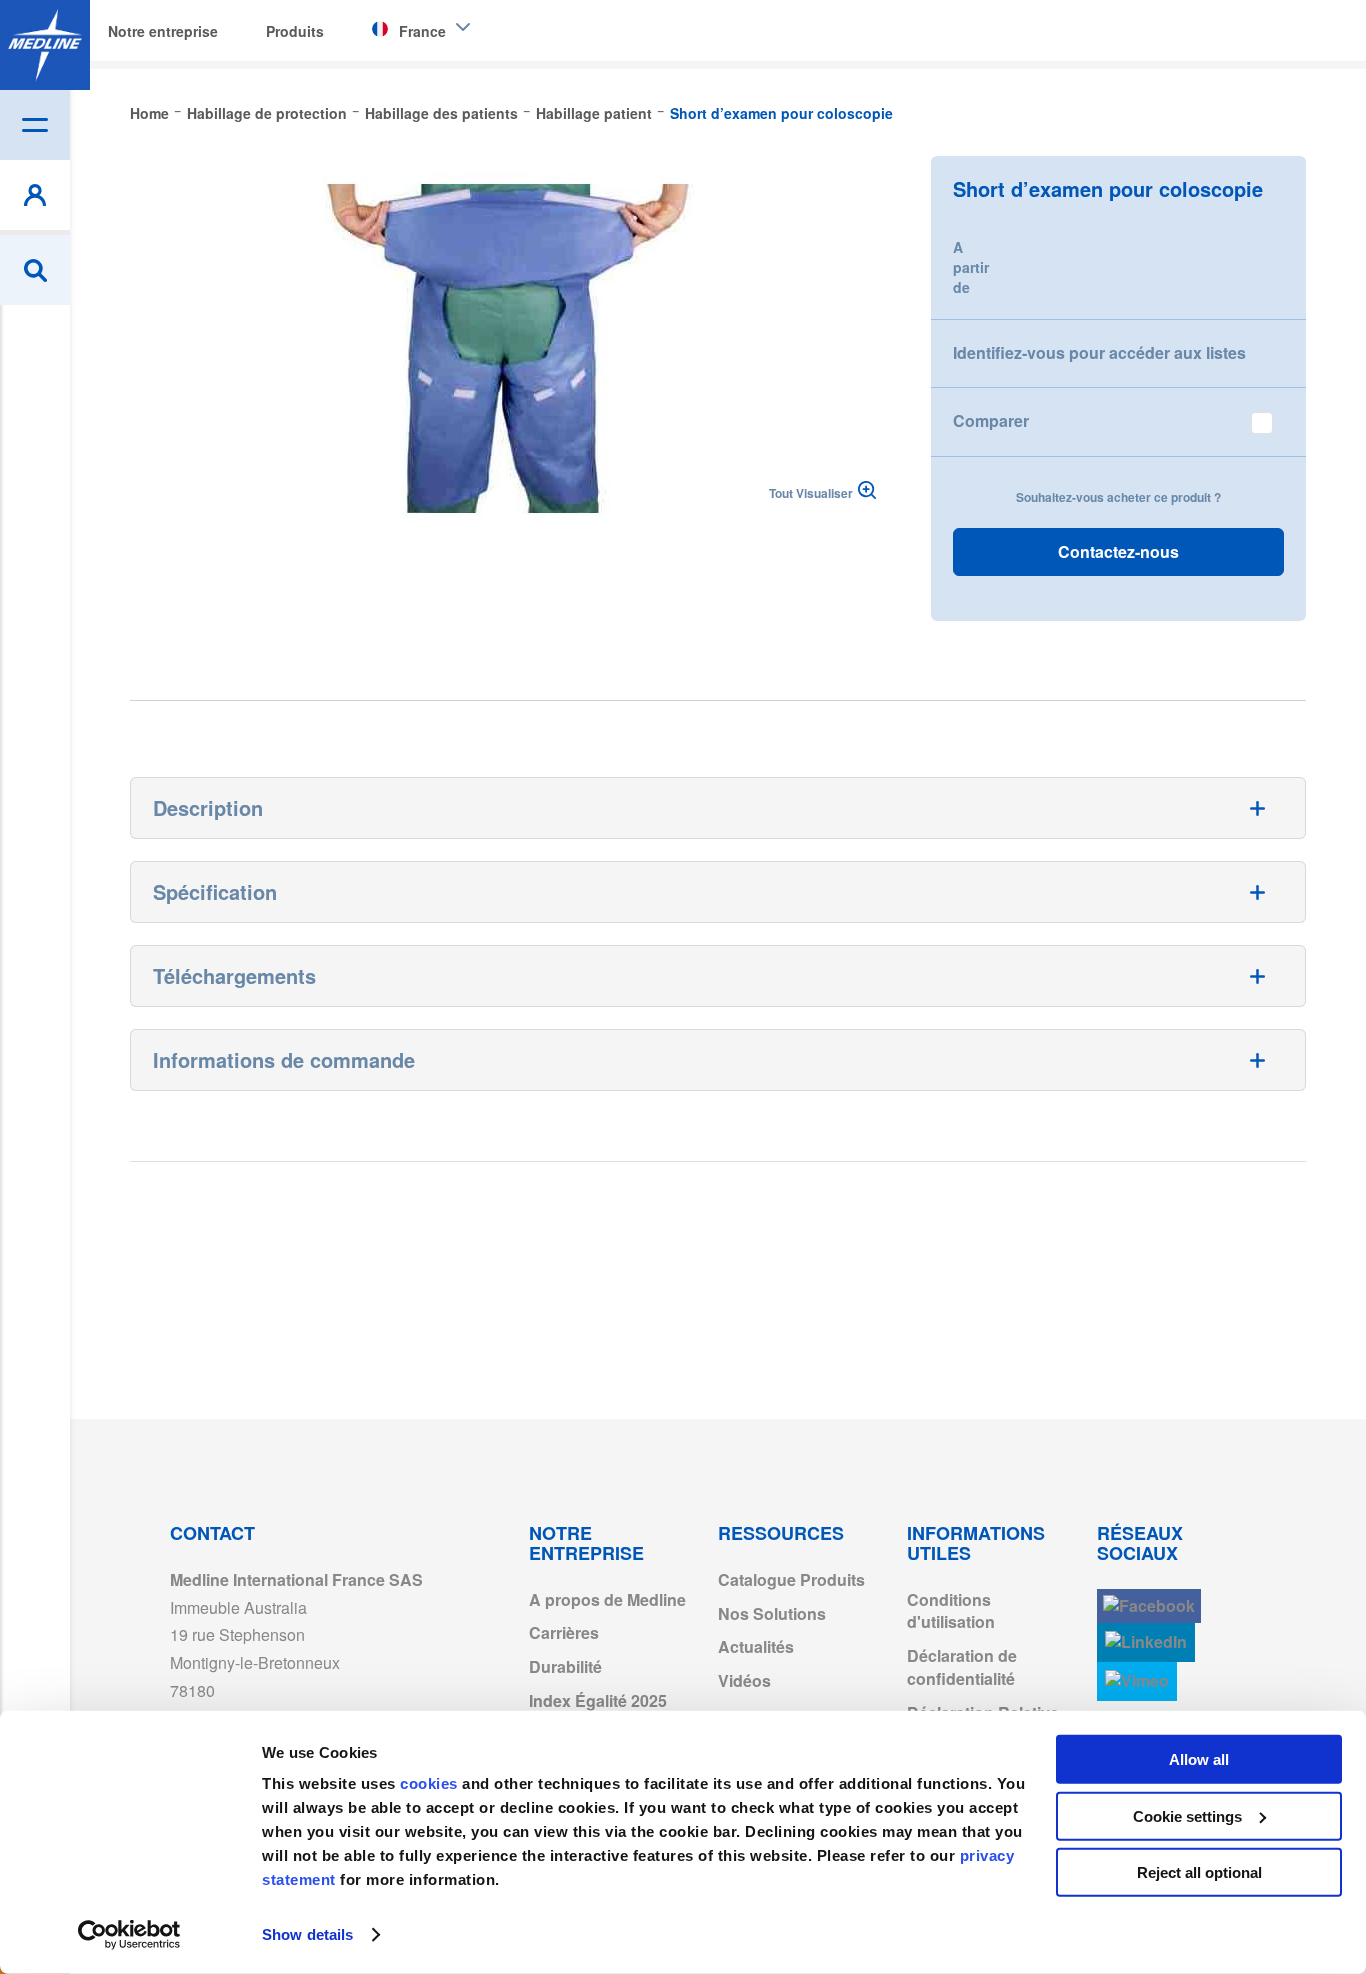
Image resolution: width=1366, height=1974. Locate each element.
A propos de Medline (607, 1599)
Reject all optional (1199, 1872)
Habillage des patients (441, 113)
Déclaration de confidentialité (962, 1667)
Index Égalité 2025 (598, 1700)
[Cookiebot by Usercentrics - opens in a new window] (129, 1935)
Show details (307, 1934)
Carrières (564, 1632)
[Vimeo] (1137, 1681)
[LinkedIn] (1146, 1642)
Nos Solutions (772, 1613)
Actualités (756, 1646)
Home (149, 113)
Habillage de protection (267, 113)
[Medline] (45, 45)
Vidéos (744, 1680)
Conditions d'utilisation (951, 1611)
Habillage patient (594, 113)
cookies (431, 1783)
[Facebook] (1149, 1606)
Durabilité (565, 1666)
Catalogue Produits (791, 1579)
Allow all (1199, 1759)
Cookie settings (1187, 1815)
